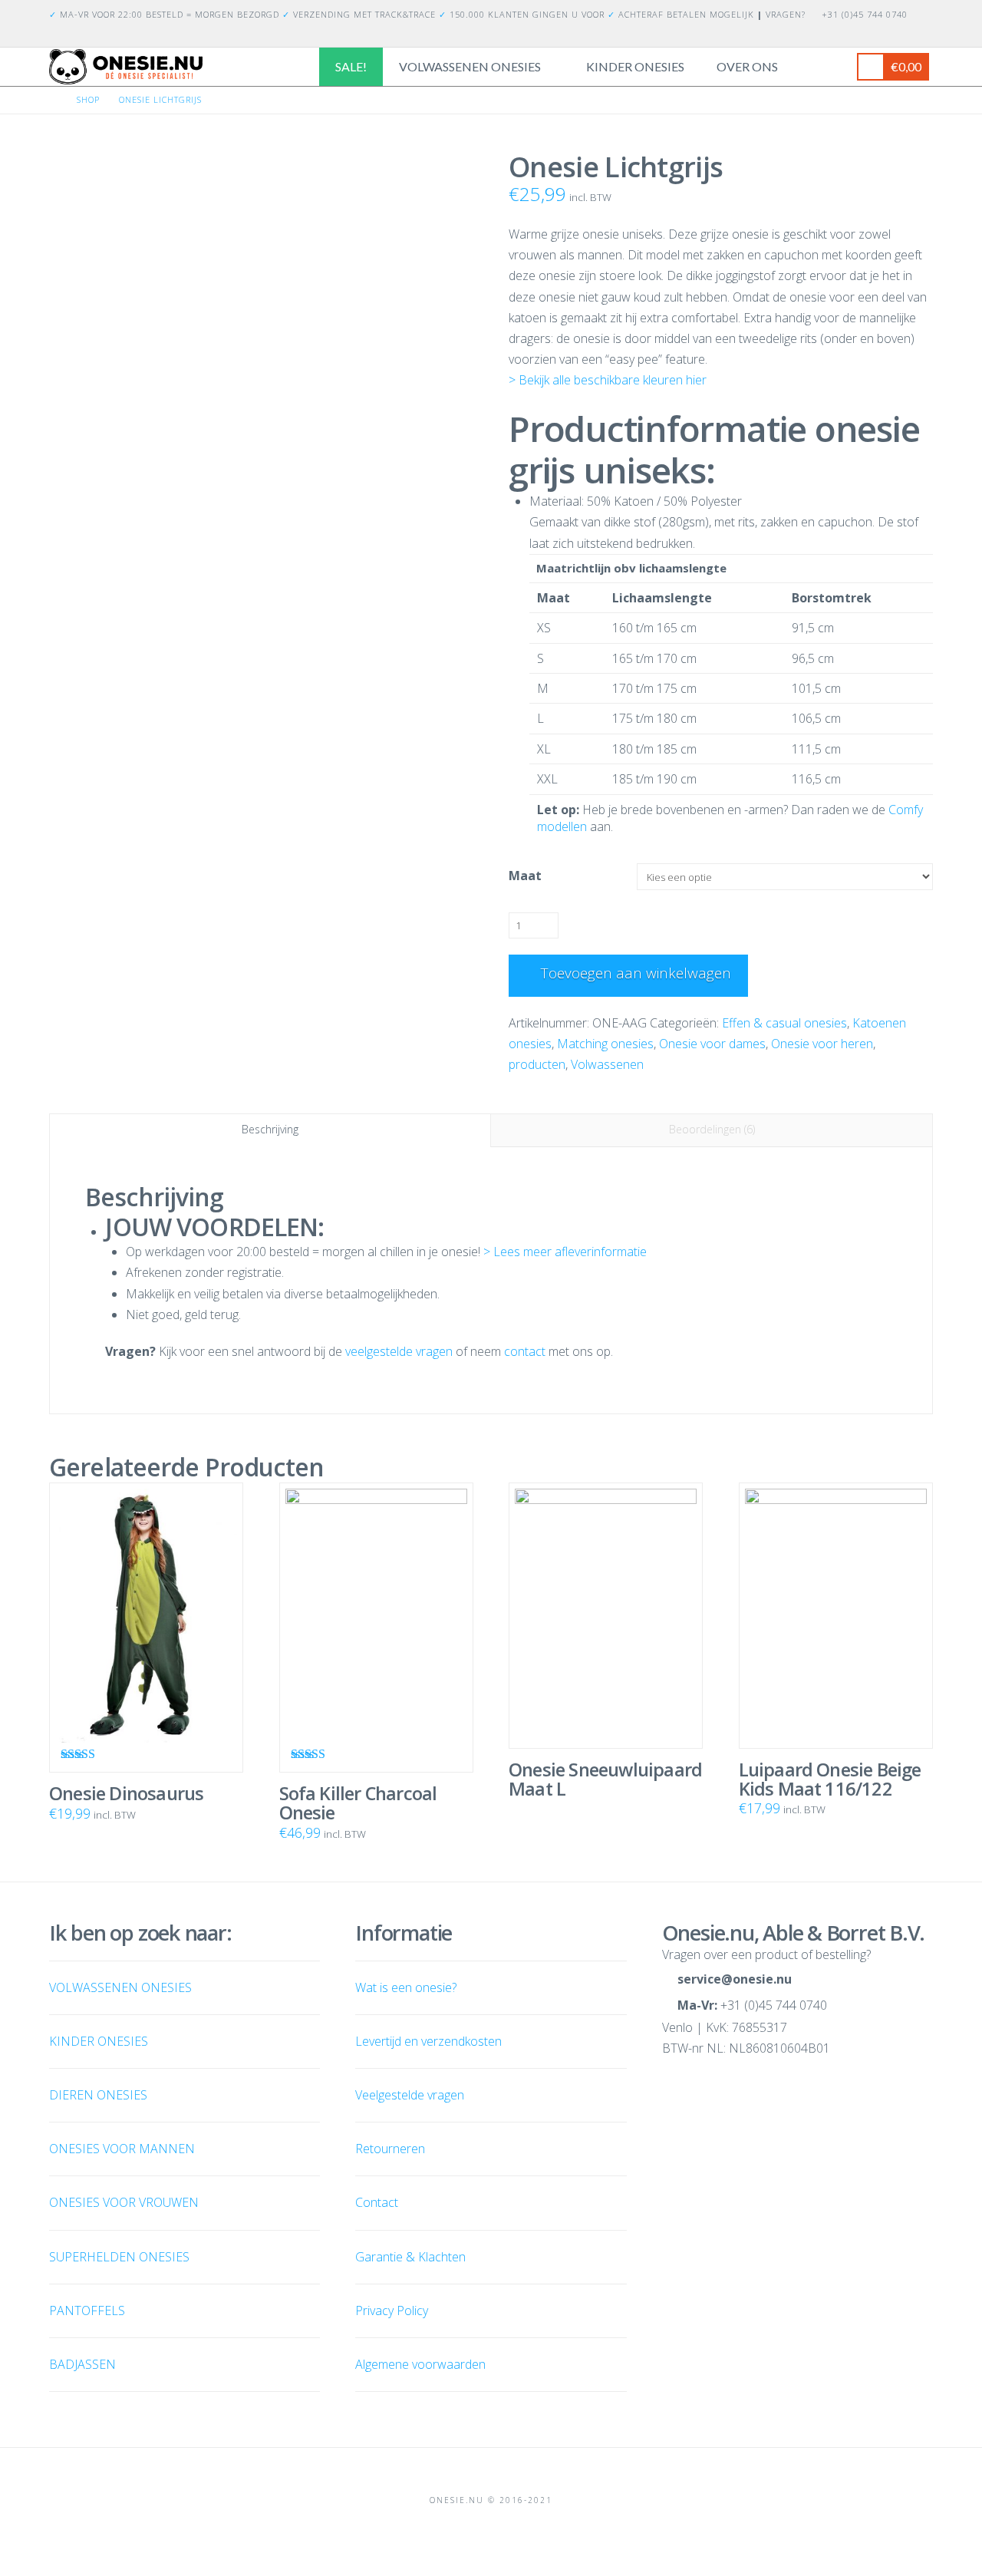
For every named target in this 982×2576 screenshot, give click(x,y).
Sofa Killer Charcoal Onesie (358, 1803)
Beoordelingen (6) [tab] (712, 1129)
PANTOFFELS (87, 2310)
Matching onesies (605, 1044)
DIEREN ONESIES (98, 2095)
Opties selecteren (152, 1719)
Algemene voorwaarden (420, 2364)
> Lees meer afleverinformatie (565, 1252)
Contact (377, 2202)
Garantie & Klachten (410, 2257)
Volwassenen (607, 1064)
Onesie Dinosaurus (126, 1793)
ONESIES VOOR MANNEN (122, 2149)
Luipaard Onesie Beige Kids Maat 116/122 (830, 1779)
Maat (525, 876)
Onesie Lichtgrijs (160, 99)
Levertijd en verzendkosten (428, 2041)
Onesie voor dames (712, 1044)
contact (525, 1351)
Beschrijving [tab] (270, 1129)
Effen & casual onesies (784, 1023)
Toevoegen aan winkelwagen (636, 973)
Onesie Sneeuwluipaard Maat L (605, 1779)
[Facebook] (905, 35)
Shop (88, 99)
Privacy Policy (392, 2310)
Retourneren (390, 2149)
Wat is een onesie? (406, 1987)
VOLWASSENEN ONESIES (120, 1987)
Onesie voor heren (822, 1044)
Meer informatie (612, 1695)
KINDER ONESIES (99, 2041)
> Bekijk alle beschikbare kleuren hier (608, 380)
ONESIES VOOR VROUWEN (124, 2202)
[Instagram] (924, 35)
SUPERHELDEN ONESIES (119, 2257)
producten (537, 1064)
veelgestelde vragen (399, 1351)
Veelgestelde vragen (410, 2095)
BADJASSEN (82, 2364)
